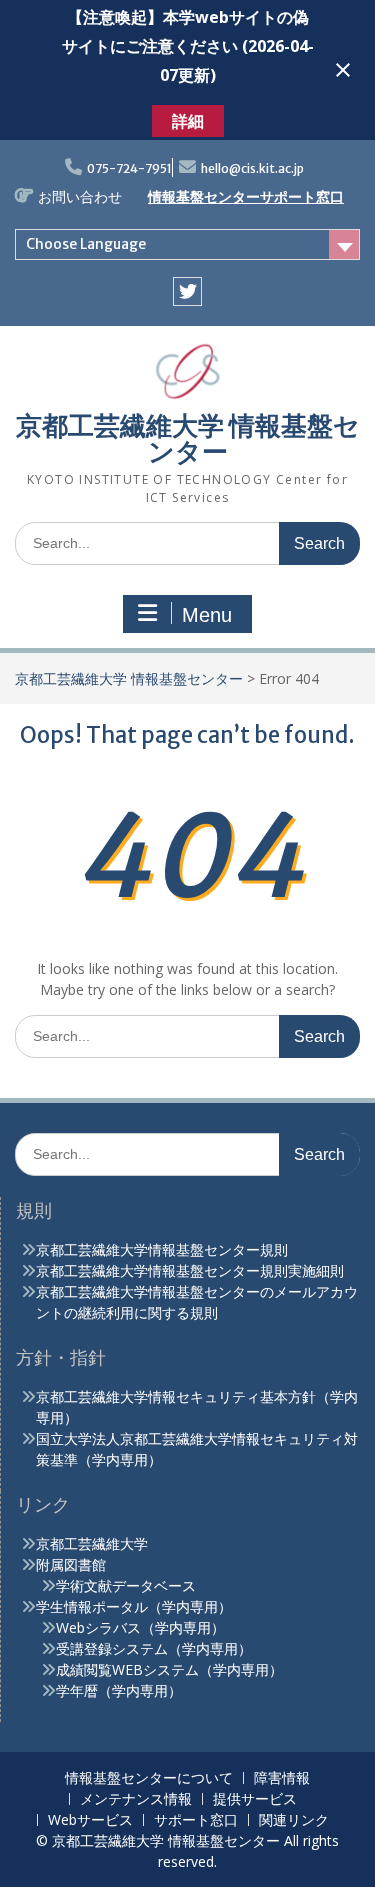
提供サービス (255, 1799)
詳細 (188, 121)
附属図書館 (71, 1564)
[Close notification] (343, 70)
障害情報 (282, 1778)
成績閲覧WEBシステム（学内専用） (169, 1669)
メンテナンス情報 (136, 1799)
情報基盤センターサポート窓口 (246, 197)
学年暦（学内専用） (119, 1690)
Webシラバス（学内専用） (140, 1627)
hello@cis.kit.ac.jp (252, 168)
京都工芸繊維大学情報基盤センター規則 (162, 1249)
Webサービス (90, 1820)
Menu (207, 615)
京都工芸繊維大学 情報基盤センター (188, 438)
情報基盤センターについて (149, 1778)
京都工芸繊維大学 (92, 1543)
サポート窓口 (196, 1820)
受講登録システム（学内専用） (154, 1648)
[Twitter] (187, 291)
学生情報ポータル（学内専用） (134, 1606)
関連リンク (294, 1820)
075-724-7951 (129, 168)
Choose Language (86, 244)
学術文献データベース (126, 1585)
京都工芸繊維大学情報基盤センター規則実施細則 (190, 1270)
